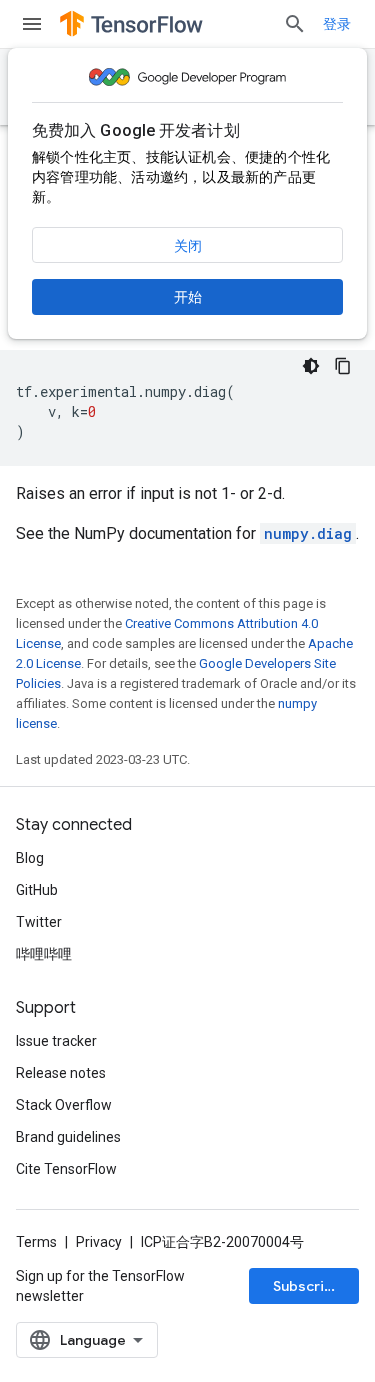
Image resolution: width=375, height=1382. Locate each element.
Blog (30, 858)
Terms (36, 1242)
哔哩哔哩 (44, 954)
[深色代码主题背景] (311, 366)
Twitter (39, 922)
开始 (188, 297)
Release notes (61, 1073)
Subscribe (307, 1286)
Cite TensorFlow (66, 1169)
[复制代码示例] (343, 366)
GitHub (37, 890)
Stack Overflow (64, 1105)
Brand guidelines (68, 1137)
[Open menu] (32, 24)
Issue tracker (56, 1041)
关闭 (188, 246)
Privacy (99, 1242)
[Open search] (295, 24)
